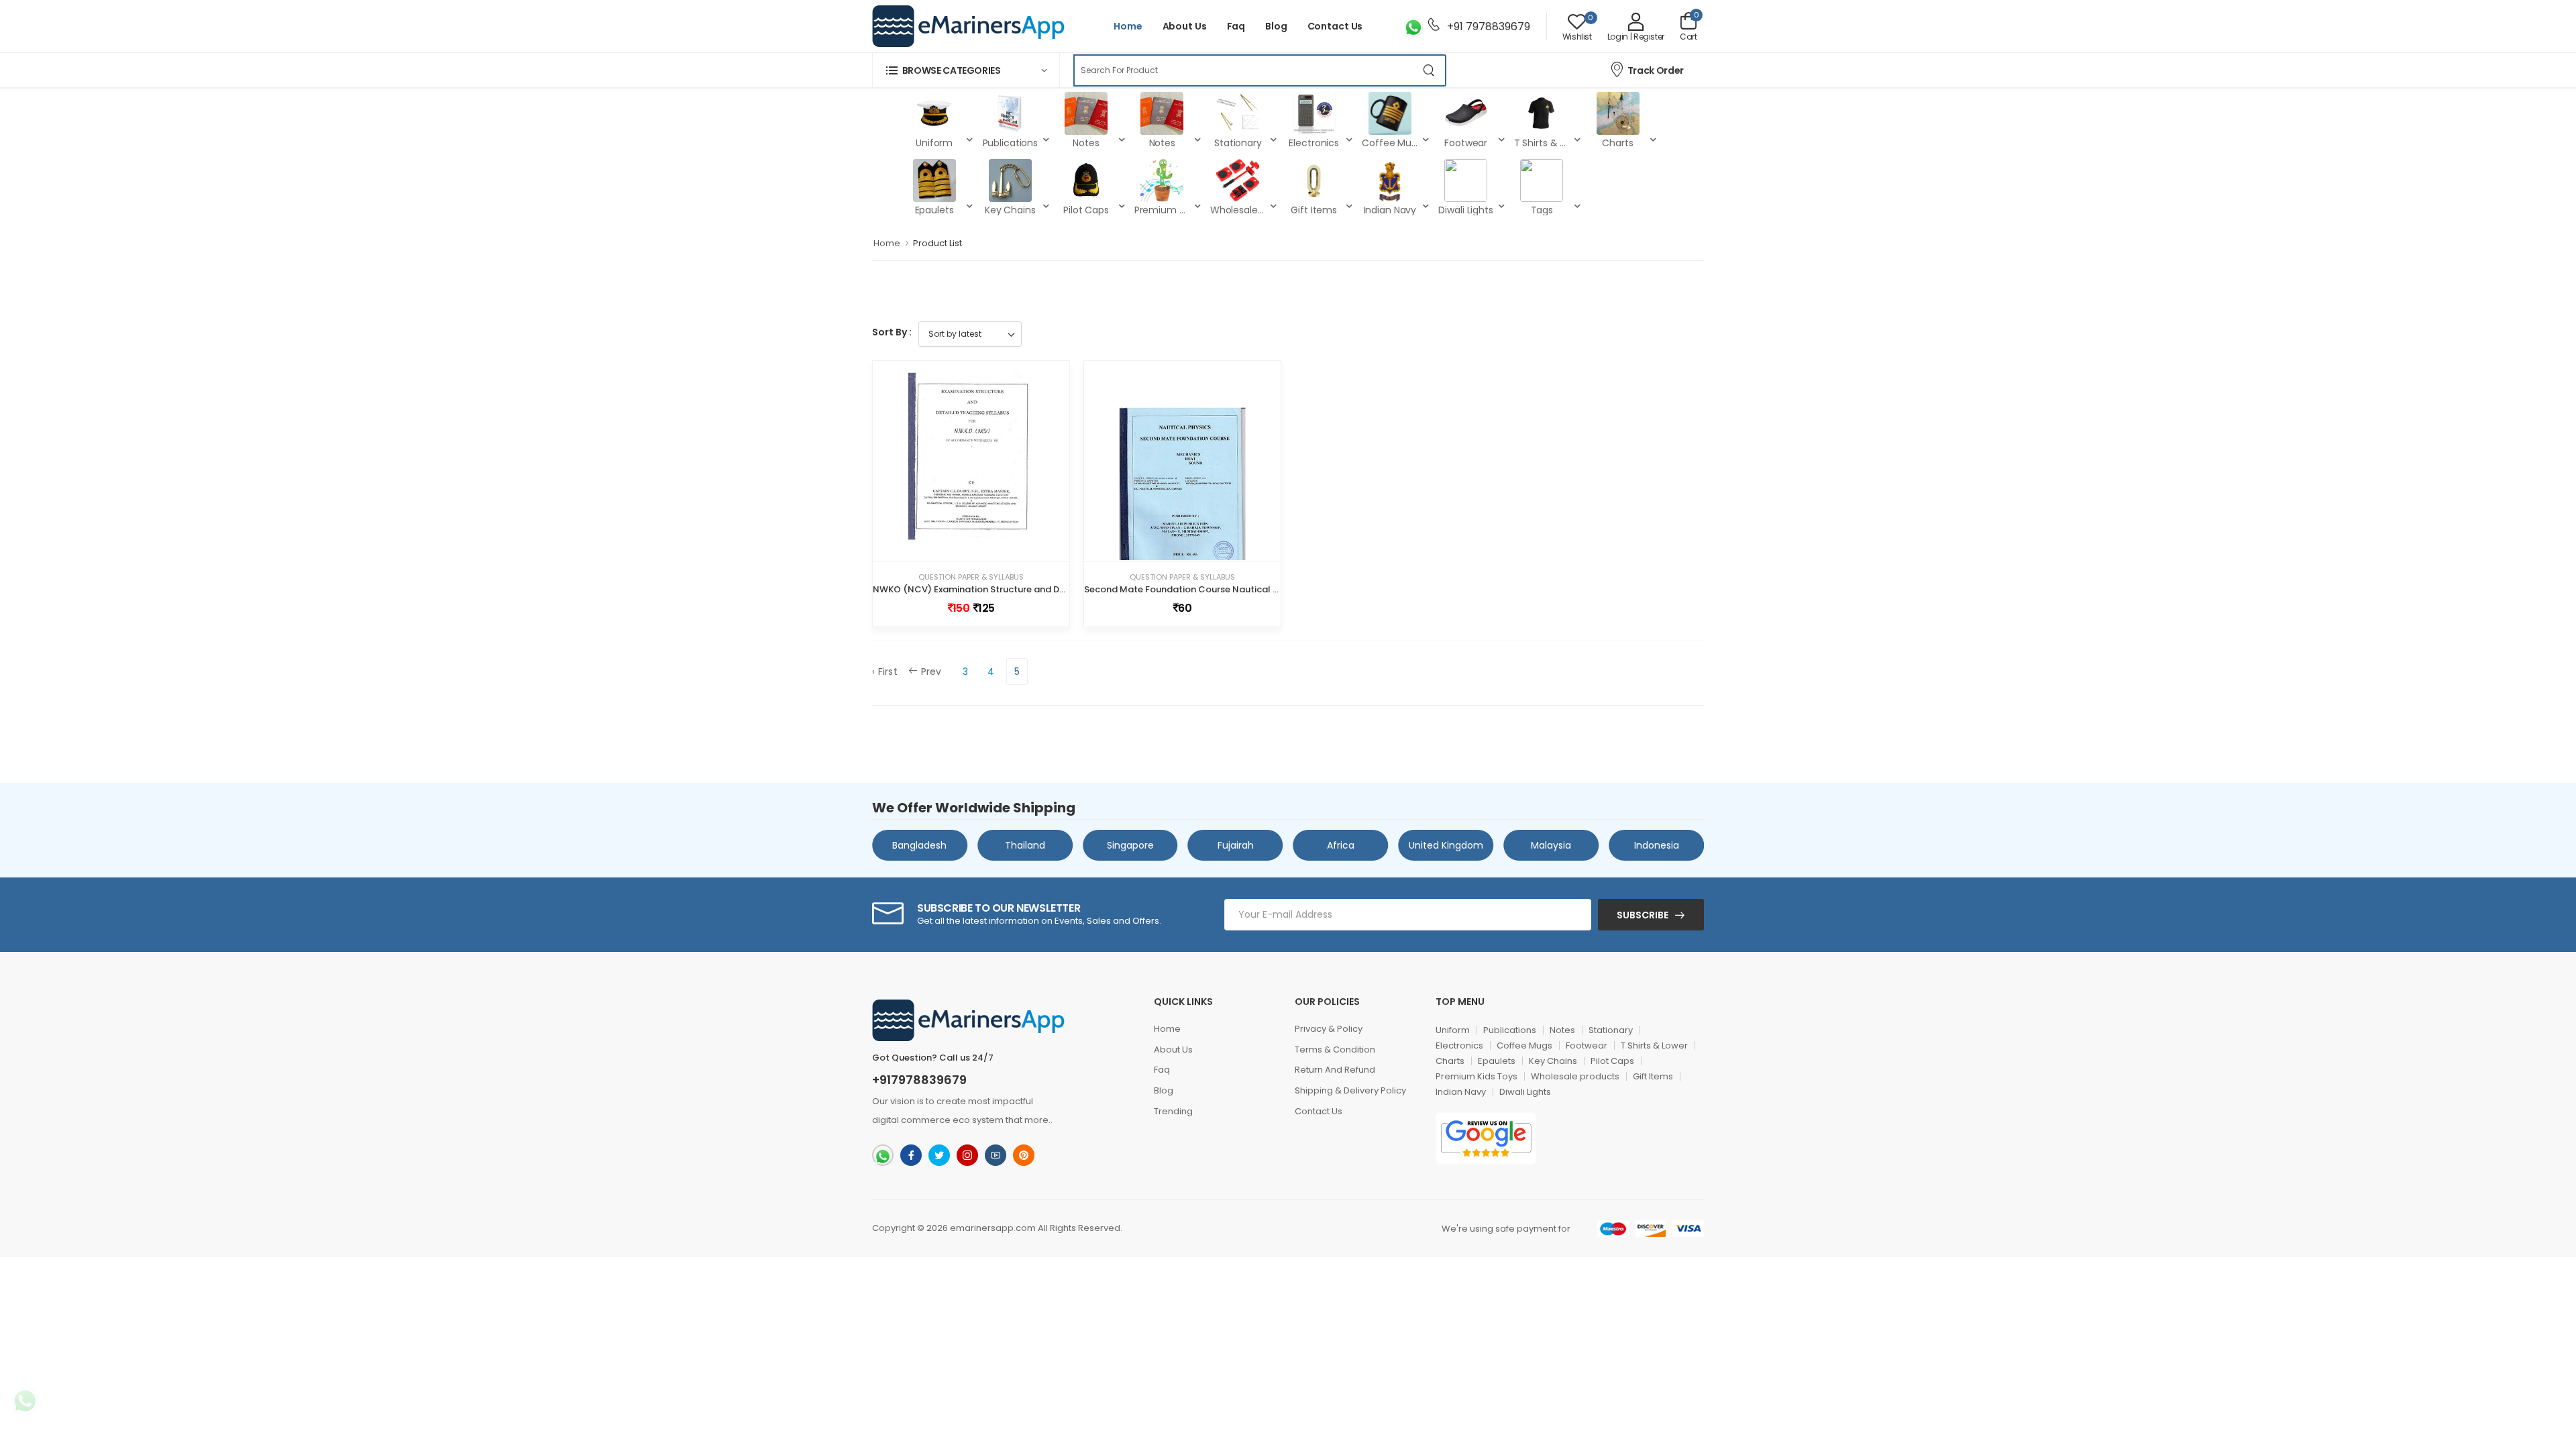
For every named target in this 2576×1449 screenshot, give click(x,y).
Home (1128, 26)
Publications (1510, 1030)
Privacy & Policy (1329, 1029)
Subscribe (1643, 915)
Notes (1562, 1030)
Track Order (1656, 70)
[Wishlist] (959, 546)
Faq (1236, 26)
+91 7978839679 (1487, 26)
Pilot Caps (1612, 1061)
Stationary (1611, 1030)
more (1036, 1120)
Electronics (1459, 1045)
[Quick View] (983, 546)
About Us (1185, 26)
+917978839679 (919, 1080)
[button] (966, 70)
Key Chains (1553, 1061)
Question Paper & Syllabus (971, 577)
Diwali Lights (1525, 1092)
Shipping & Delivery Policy (1350, 1090)
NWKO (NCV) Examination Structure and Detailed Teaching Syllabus (1023, 589)
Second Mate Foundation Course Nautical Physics (1195, 589)
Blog (1276, 26)
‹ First (885, 672)
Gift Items (1653, 1076)
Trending (1173, 1111)
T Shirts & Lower (1654, 1045)
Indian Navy (1461, 1092)
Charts (1450, 1061)
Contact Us (1335, 26)
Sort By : (892, 332)
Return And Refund (1335, 1070)
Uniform (1453, 1030)
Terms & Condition (1335, 1050)
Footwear (1587, 1045)
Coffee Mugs (1524, 1045)
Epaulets (1497, 1061)
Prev (931, 672)
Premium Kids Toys (1477, 1076)
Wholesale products (1575, 1076)
